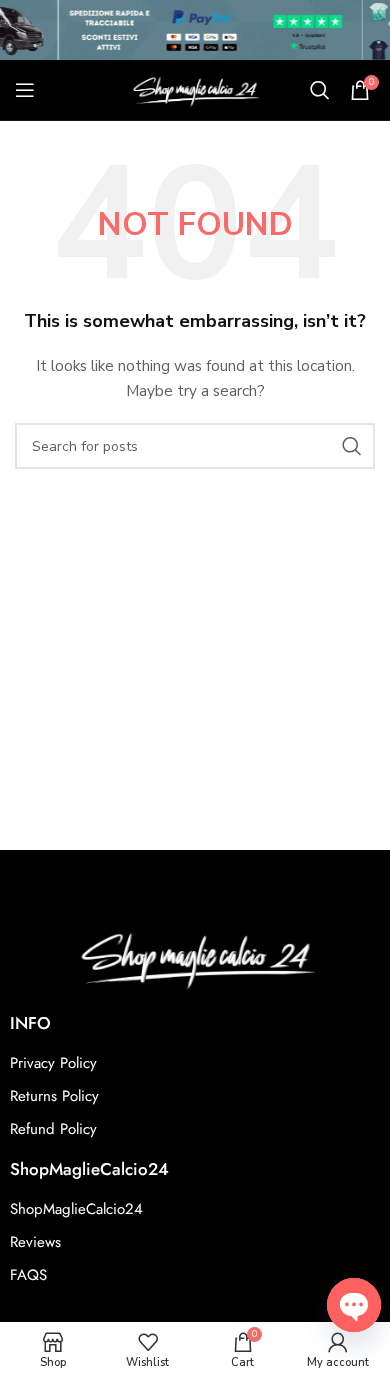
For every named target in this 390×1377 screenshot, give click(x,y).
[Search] (320, 90)
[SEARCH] (352, 446)
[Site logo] (195, 88)
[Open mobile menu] (25, 90)
